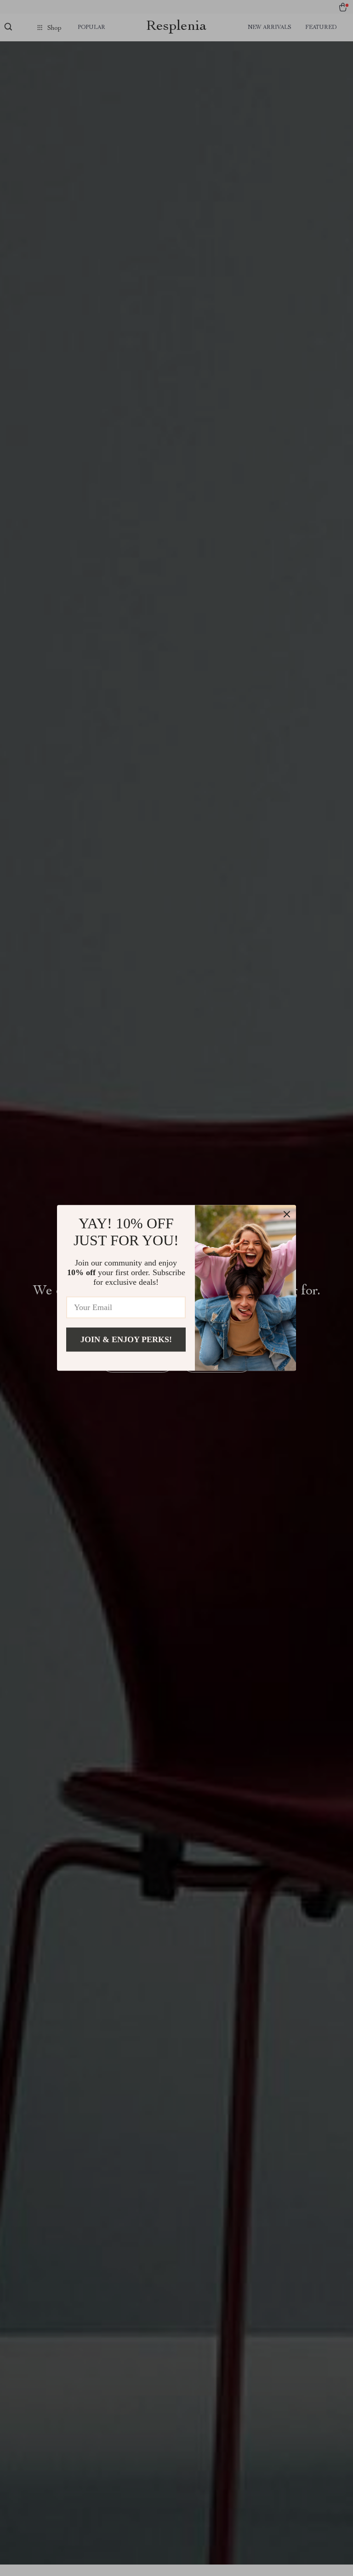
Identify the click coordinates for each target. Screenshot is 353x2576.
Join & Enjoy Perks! (126, 1339)
